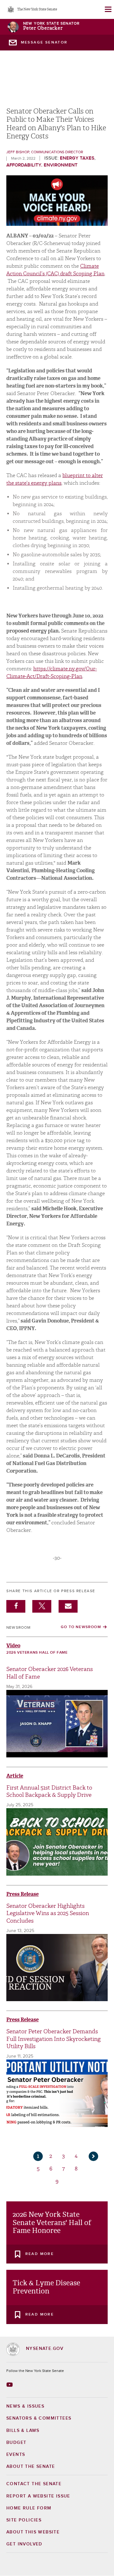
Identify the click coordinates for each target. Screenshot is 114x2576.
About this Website (33, 2532)
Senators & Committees (39, 2418)
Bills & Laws (23, 2431)
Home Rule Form (29, 2508)
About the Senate (31, 2467)
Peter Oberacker (43, 28)
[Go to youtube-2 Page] (10, 2385)
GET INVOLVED (24, 2544)
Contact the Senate (34, 2484)
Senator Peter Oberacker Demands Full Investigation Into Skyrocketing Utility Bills (54, 2039)
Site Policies (24, 2520)
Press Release (22, 1894)
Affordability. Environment (42, 165)
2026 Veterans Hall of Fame (37, 1653)
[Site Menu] (108, 9)
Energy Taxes (77, 158)
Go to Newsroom (81, 1627)
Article (15, 1776)
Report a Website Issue (38, 2496)
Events (16, 2455)
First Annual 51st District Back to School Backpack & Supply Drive (49, 1791)
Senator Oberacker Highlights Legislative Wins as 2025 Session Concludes (48, 1913)
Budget (16, 2443)
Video (13, 1646)
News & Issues (25, 2406)
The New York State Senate (37, 10)
